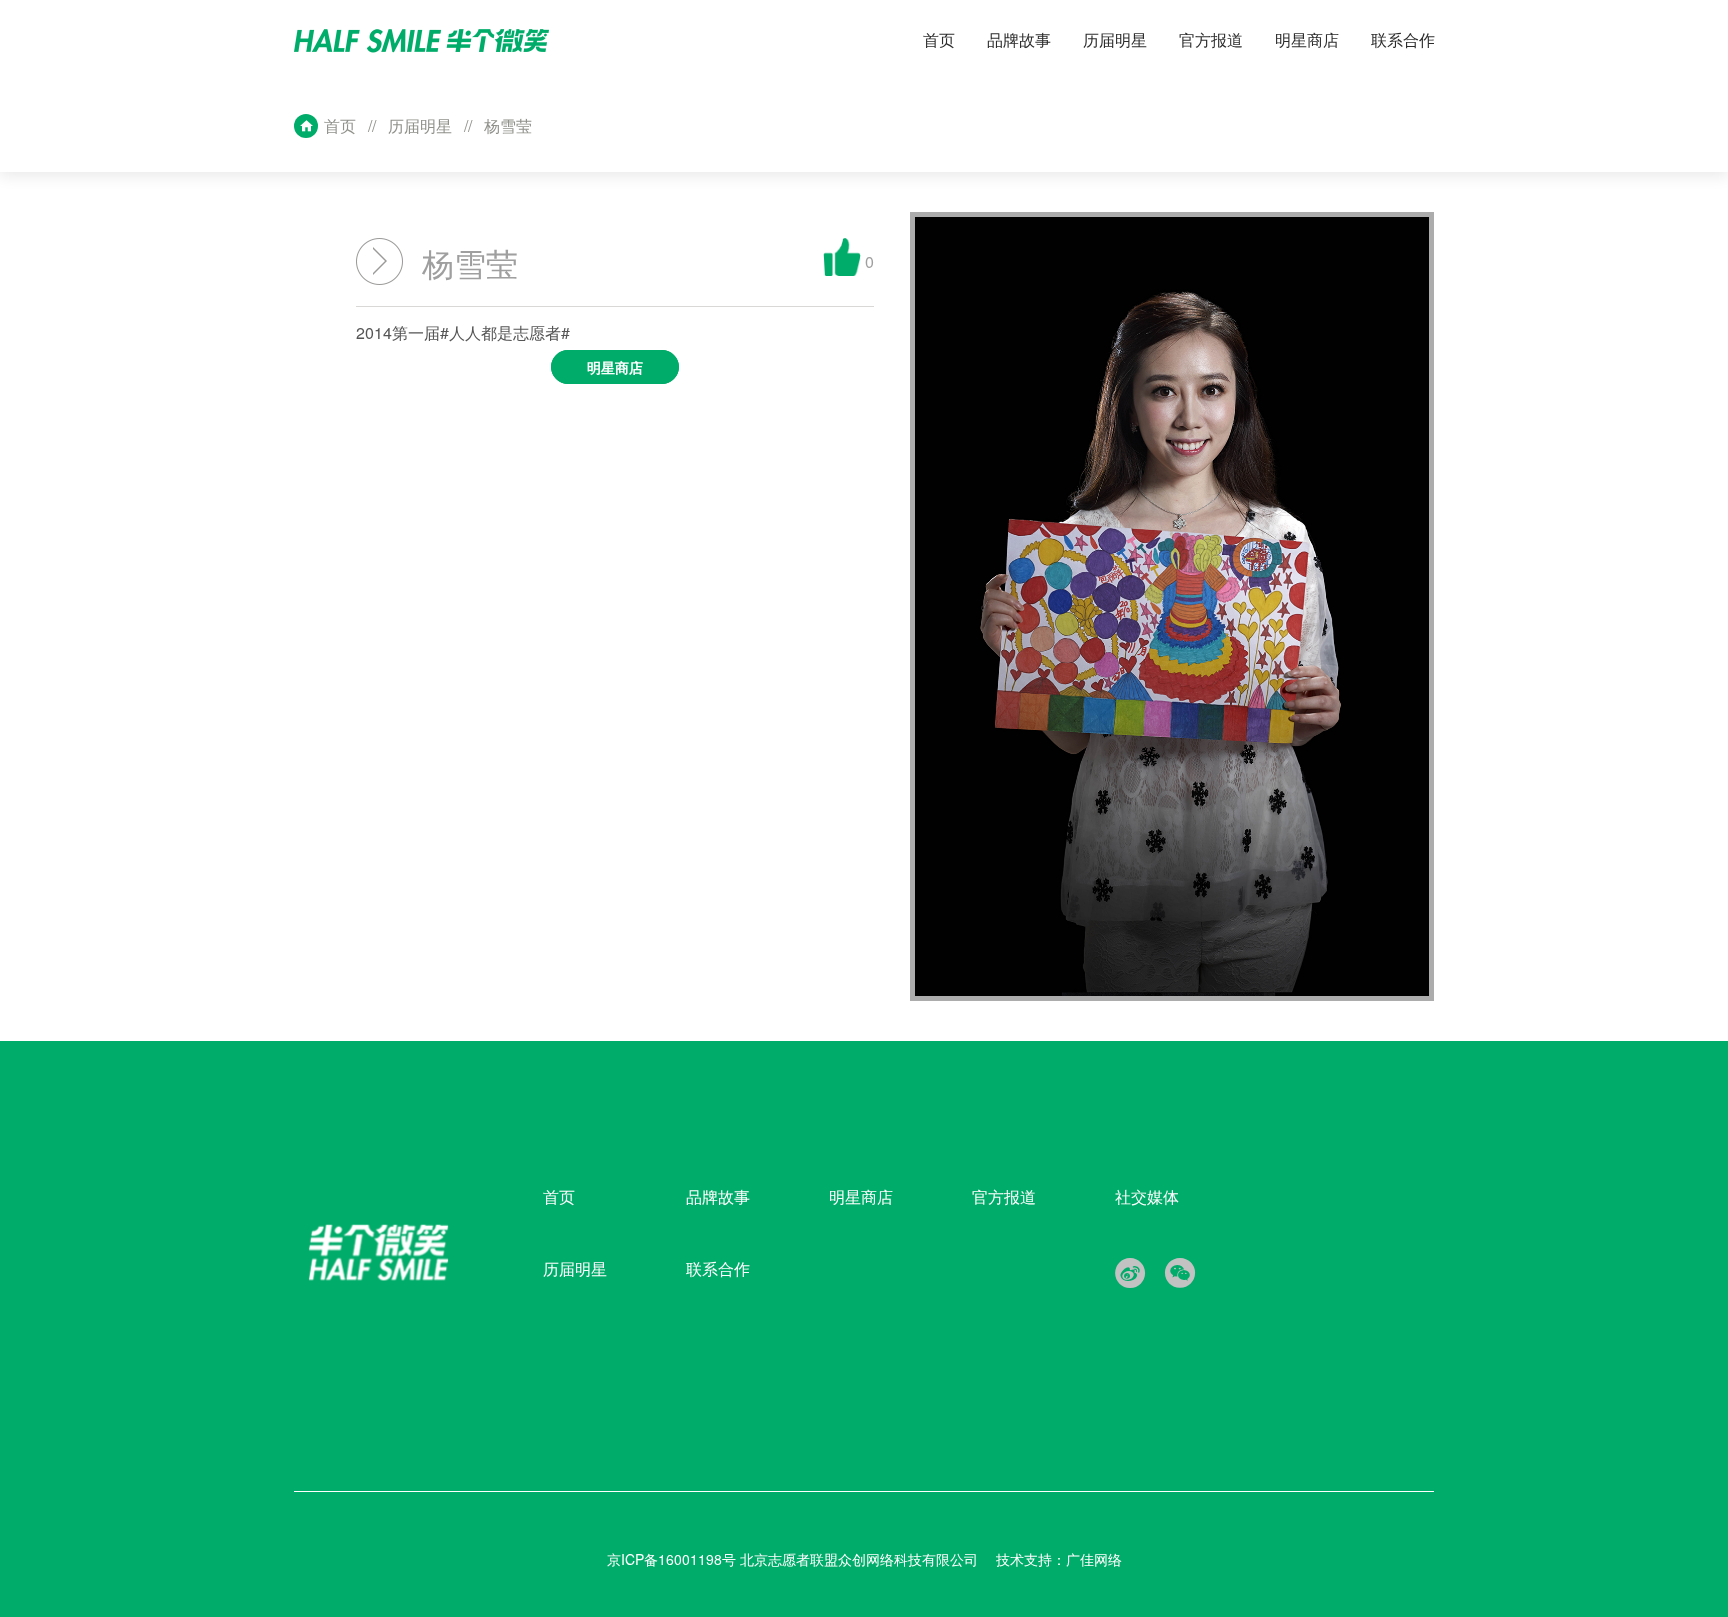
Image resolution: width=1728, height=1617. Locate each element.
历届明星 (420, 125)
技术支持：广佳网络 (1059, 1559)
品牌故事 (718, 1196)
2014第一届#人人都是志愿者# (499, 349)
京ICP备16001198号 (673, 1559)
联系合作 (718, 1268)
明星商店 (861, 1196)
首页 (340, 125)
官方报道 (1004, 1196)
